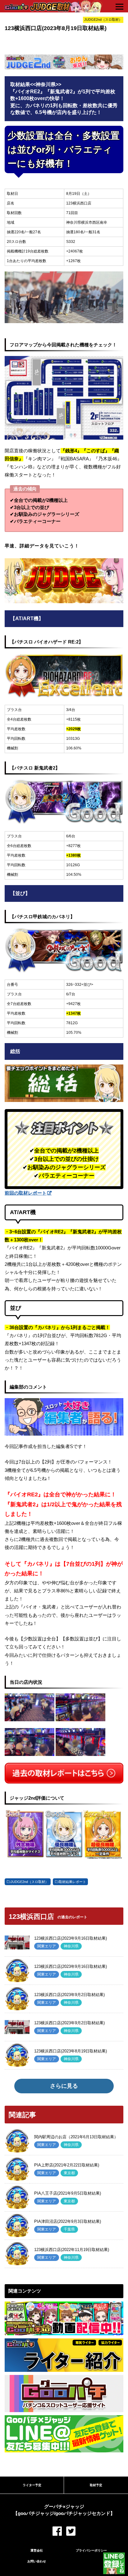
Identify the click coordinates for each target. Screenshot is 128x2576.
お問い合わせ (37, 2561)
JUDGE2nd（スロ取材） (30, 1882)
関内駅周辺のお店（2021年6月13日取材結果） (76, 2137)
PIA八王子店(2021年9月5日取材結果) (68, 2193)
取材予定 (96, 2485)
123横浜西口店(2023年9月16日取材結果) (71, 1938)
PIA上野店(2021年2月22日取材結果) (67, 2165)
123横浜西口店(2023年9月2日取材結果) (69, 1995)
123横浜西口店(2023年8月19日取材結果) (71, 2051)
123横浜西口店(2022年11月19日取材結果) (72, 2250)
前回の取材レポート (26, 1193)
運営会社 (37, 2550)
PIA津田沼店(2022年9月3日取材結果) (68, 2221)
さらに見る (64, 2086)
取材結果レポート (72, 1882)
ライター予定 (32, 2485)
